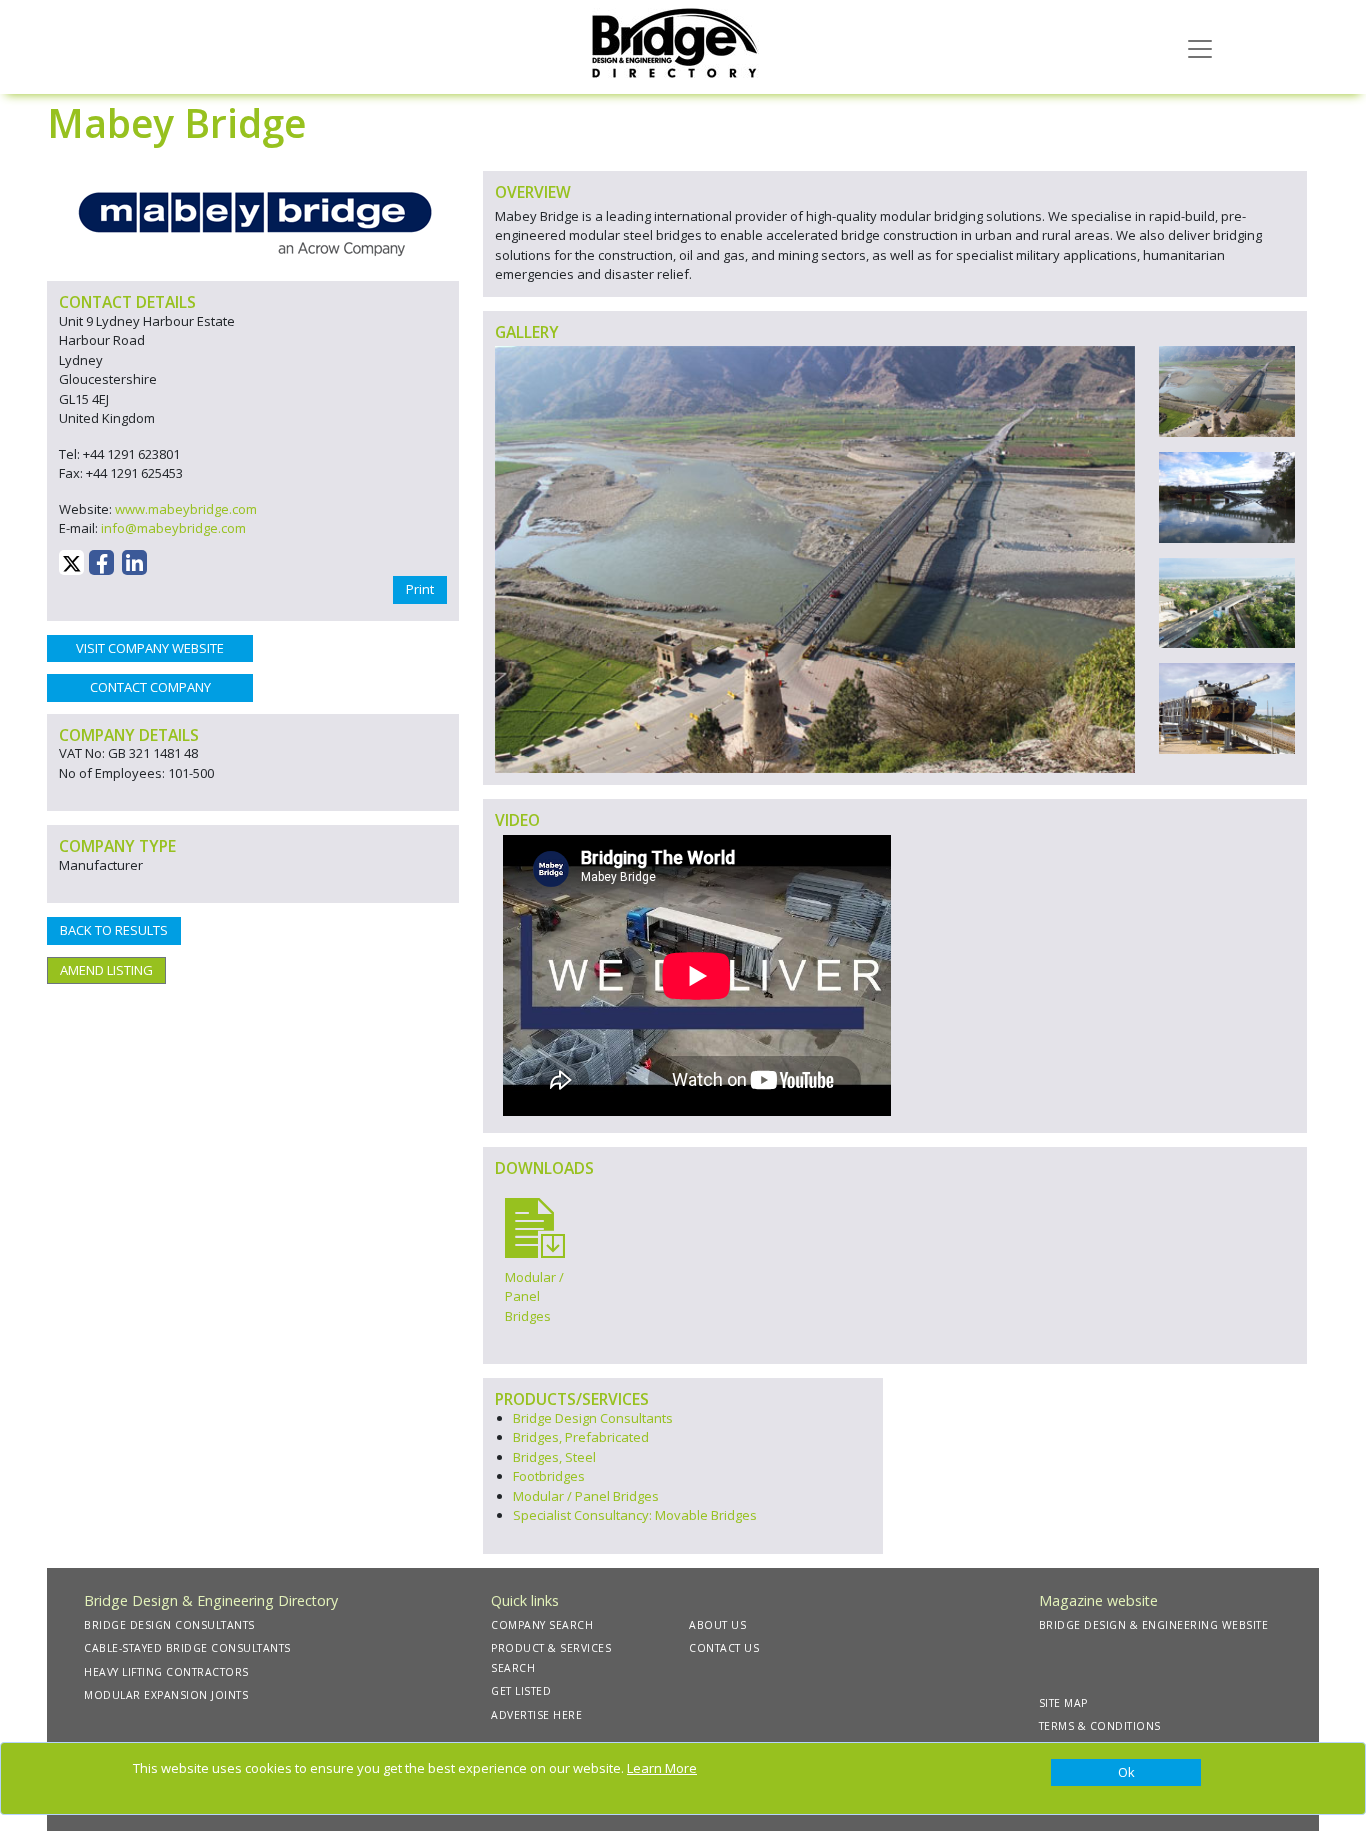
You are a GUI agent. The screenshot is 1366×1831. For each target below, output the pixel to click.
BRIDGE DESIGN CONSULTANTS (169, 1625)
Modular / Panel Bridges (586, 1496)
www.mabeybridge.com (186, 509)
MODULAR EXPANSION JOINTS (166, 1695)
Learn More (662, 1768)
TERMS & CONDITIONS (1100, 1726)
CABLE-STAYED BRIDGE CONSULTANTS (187, 1648)
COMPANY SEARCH (542, 1625)
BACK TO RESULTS (114, 930)
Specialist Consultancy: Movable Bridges (635, 1515)
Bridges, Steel (554, 1457)
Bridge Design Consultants (593, 1418)
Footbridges (549, 1476)
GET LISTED (521, 1691)
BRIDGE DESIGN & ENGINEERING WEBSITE (1154, 1625)
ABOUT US (717, 1625)
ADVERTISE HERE (536, 1715)
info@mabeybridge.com (173, 528)
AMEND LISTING (106, 970)
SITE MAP (1063, 1703)
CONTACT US (724, 1648)
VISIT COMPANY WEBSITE (150, 648)
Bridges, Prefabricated (581, 1437)
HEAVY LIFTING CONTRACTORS (166, 1672)
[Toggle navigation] (1200, 47)
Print (420, 589)
